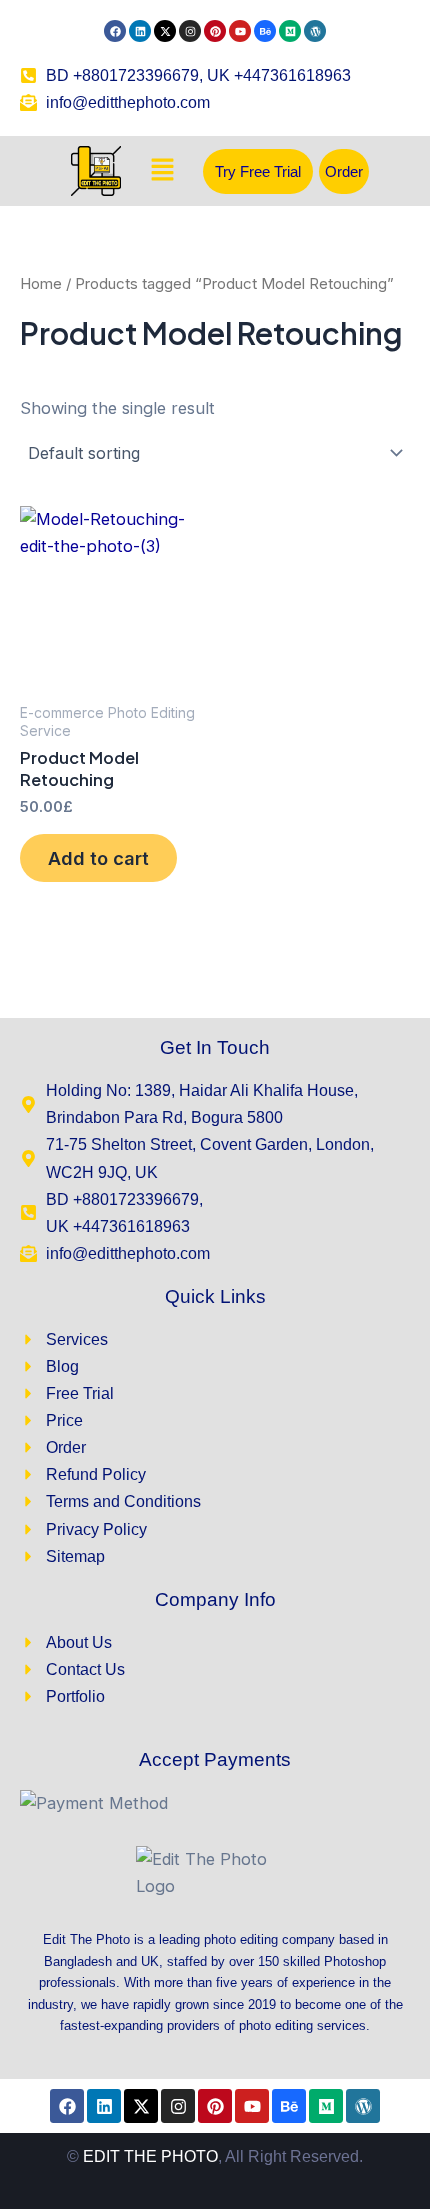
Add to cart (98, 858)
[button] (162, 171)
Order (344, 171)
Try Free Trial (258, 171)
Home (41, 283)
